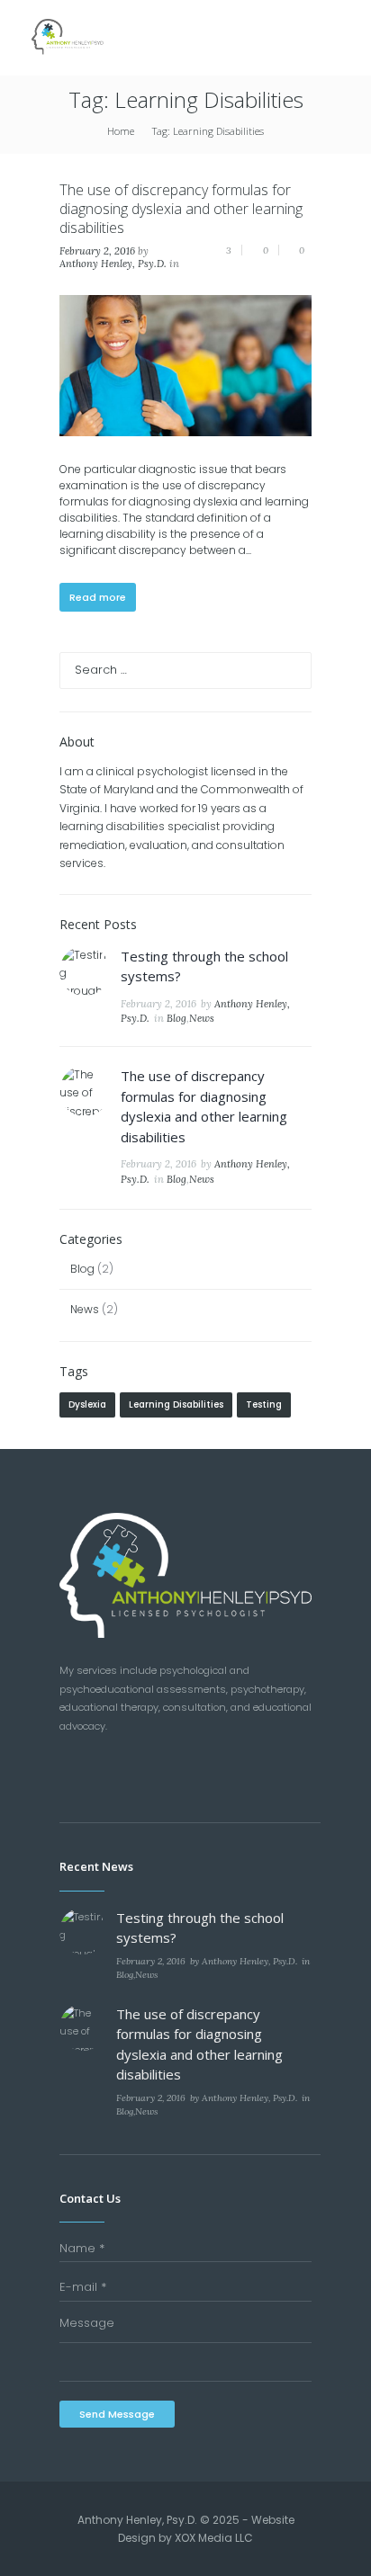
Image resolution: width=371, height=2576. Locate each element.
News (202, 1018)
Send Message (117, 2414)
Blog (176, 1018)
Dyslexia (87, 1404)
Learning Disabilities (176, 1404)
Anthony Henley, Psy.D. (113, 264)
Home (121, 131)
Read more (98, 597)
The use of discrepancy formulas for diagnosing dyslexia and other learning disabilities (181, 209)
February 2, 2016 (97, 251)
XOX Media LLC (214, 2538)
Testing (264, 1404)
